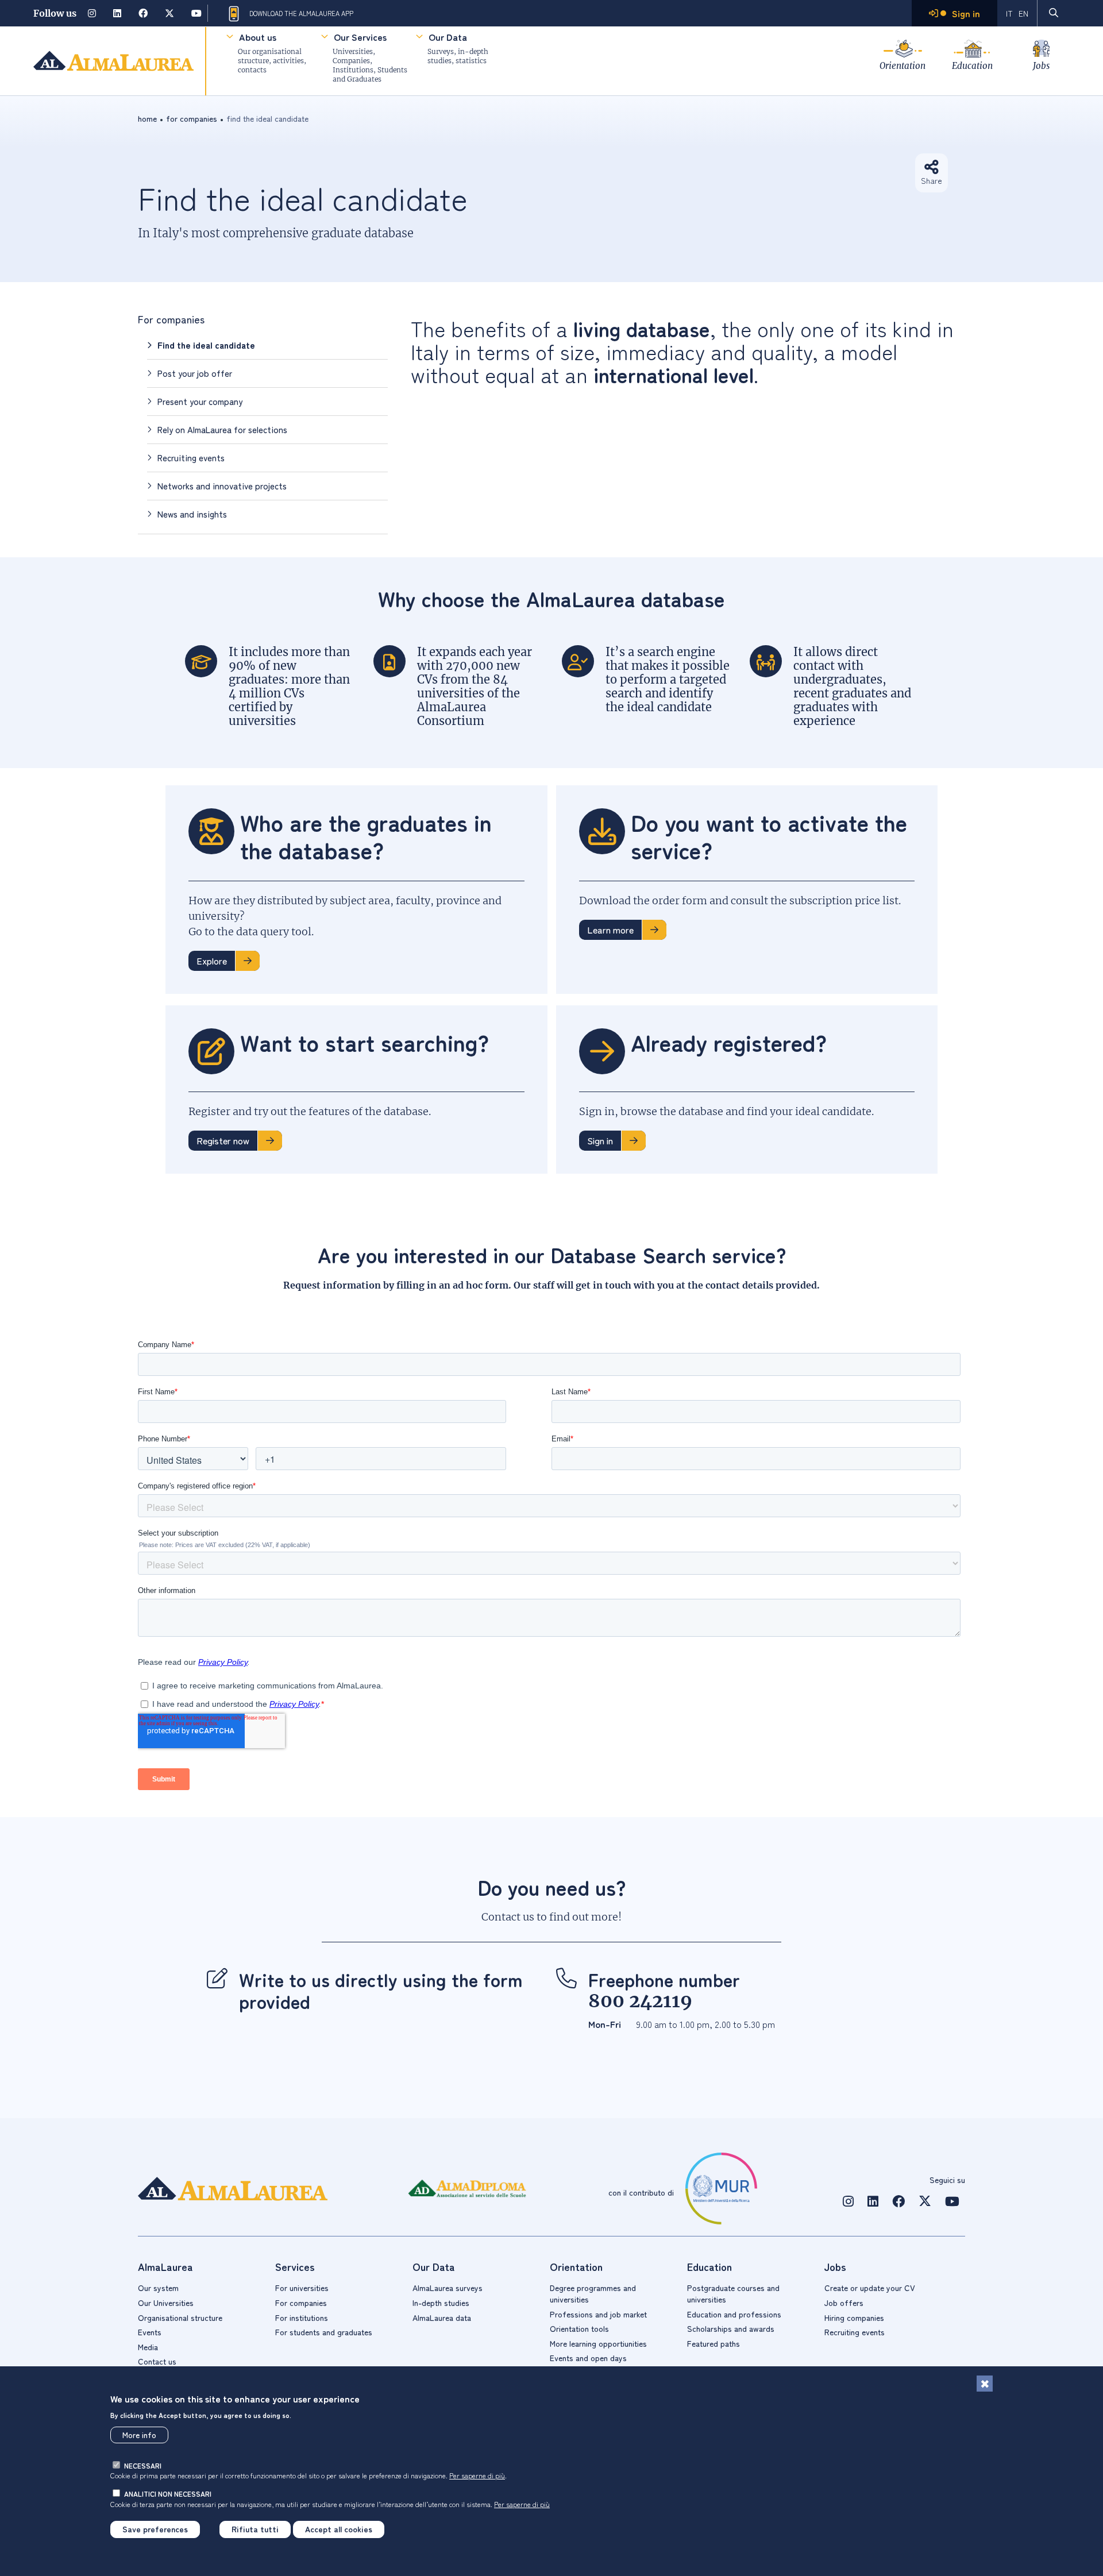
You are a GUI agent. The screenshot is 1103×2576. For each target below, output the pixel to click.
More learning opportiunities (598, 2343)
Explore (212, 961)
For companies (171, 319)
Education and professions (734, 2314)
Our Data (448, 37)
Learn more (610, 930)
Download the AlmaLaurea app (301, 13)
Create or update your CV (870, 2288)
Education (972, 66)
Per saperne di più (477, 2475)
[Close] (985, 2384)
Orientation (903, 66)
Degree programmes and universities (593, 2293)
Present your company (200, 401)
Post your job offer (195, 373)
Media (148, 2347)
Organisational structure (180, 2317)
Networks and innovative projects (222, 486)
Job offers (844, 2303)
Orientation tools (579, 2328)
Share (932, 180)
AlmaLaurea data (442, 2317)
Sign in (600, 1140)
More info (139, 2435)
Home (147, 118)
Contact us (157, 2361)
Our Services (360, 37)
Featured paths (714, 2343)
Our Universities (166, 2303)
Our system (158, 2288)
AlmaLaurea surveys (448, 2288)
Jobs (1041, 66)
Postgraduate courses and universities (733, 2293)
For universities (302, 2288)
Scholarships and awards (731, 2328)
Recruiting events (191, 458)
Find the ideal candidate (206, 345)
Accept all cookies (339, 2529)
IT (1009, 13)
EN (1023, 13)
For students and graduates (324, 2332)
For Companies (192, 118)
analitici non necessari (168, 2494)
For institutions (302, 2317)
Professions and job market (598, 2314)
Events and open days (588, 2358)
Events (150, 2332)
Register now (223, 1140)
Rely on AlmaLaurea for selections (222, 429)
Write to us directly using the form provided (381, 1990)
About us (258, 37)
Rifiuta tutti (255, 2529)
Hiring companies (854, 2317)
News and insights (192, 514)
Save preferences (155, 2529)
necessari (143, 2465)
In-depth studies (441, 2303)
